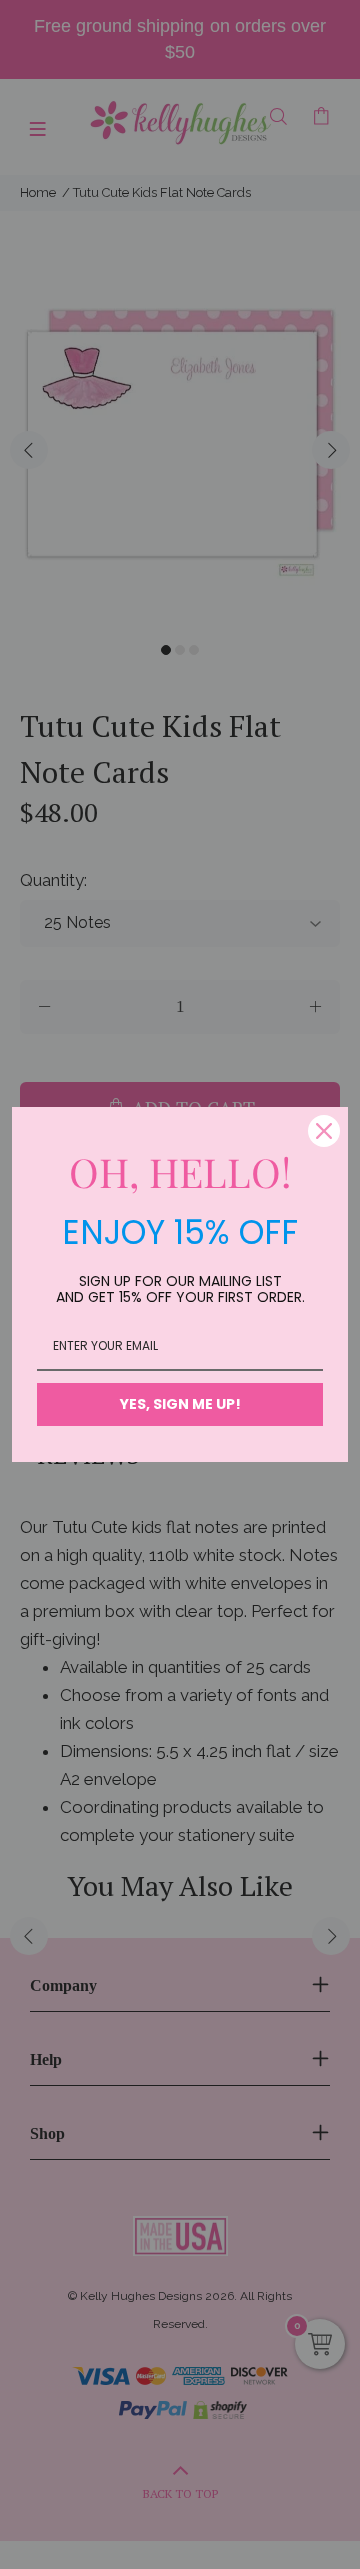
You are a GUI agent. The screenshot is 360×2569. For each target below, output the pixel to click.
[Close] (324, 1131)
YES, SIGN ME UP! (180, 1404)
